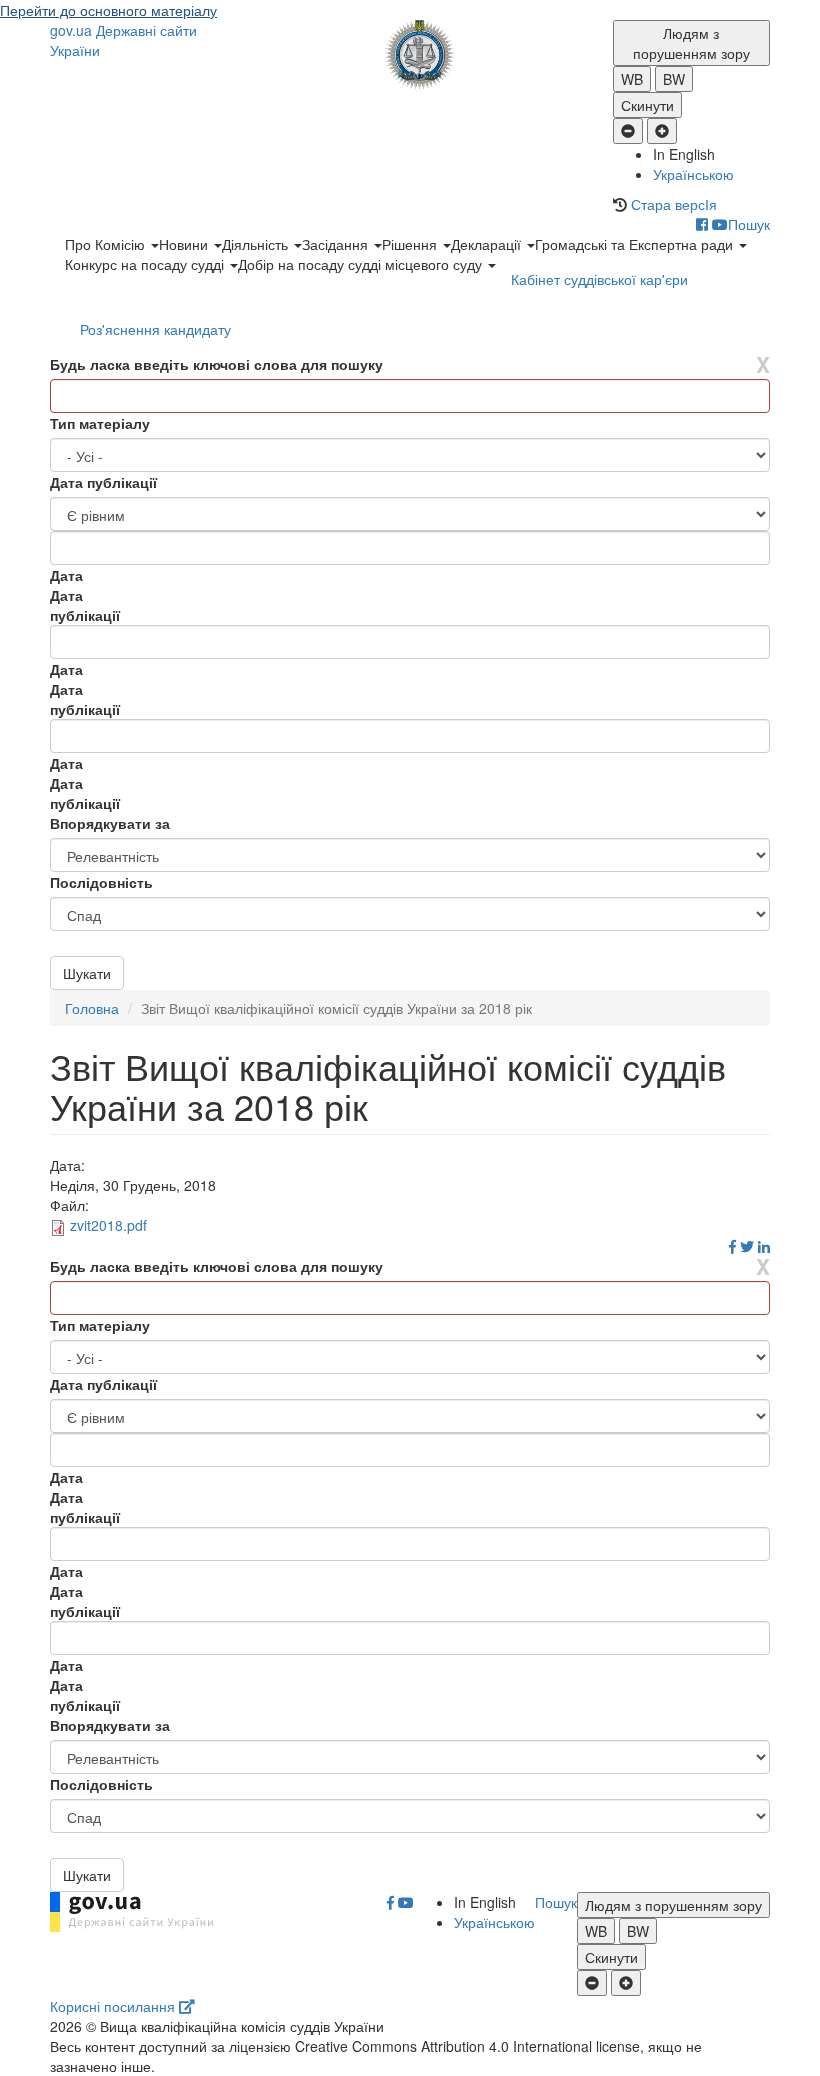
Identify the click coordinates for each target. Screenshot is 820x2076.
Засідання (337, 244)
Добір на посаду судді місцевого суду (362, 264)
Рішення (411, 244)
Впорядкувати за (110, 823)
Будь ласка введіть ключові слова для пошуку (216, 364)
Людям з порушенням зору (691, 43)
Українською (693, 174)
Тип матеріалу (100, 423)
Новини (185, 244)
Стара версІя (674, 204)
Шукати (87, 973)
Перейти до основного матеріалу (108, 10)
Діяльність (257, 244)
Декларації (488, 244)
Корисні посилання (114, 2006)
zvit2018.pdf (108, 1225)
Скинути (647, 105)
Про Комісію (107, 244)
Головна (92, 1008)
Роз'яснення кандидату (155, 329)
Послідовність (101, 882)
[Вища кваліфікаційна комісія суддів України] (410, 54)
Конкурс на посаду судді (146, 264)
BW (674, 79)
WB (632, 79)
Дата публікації (103, 482)
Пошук (749, 224)
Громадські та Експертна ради (636, 244)
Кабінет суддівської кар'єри (599, 279)
